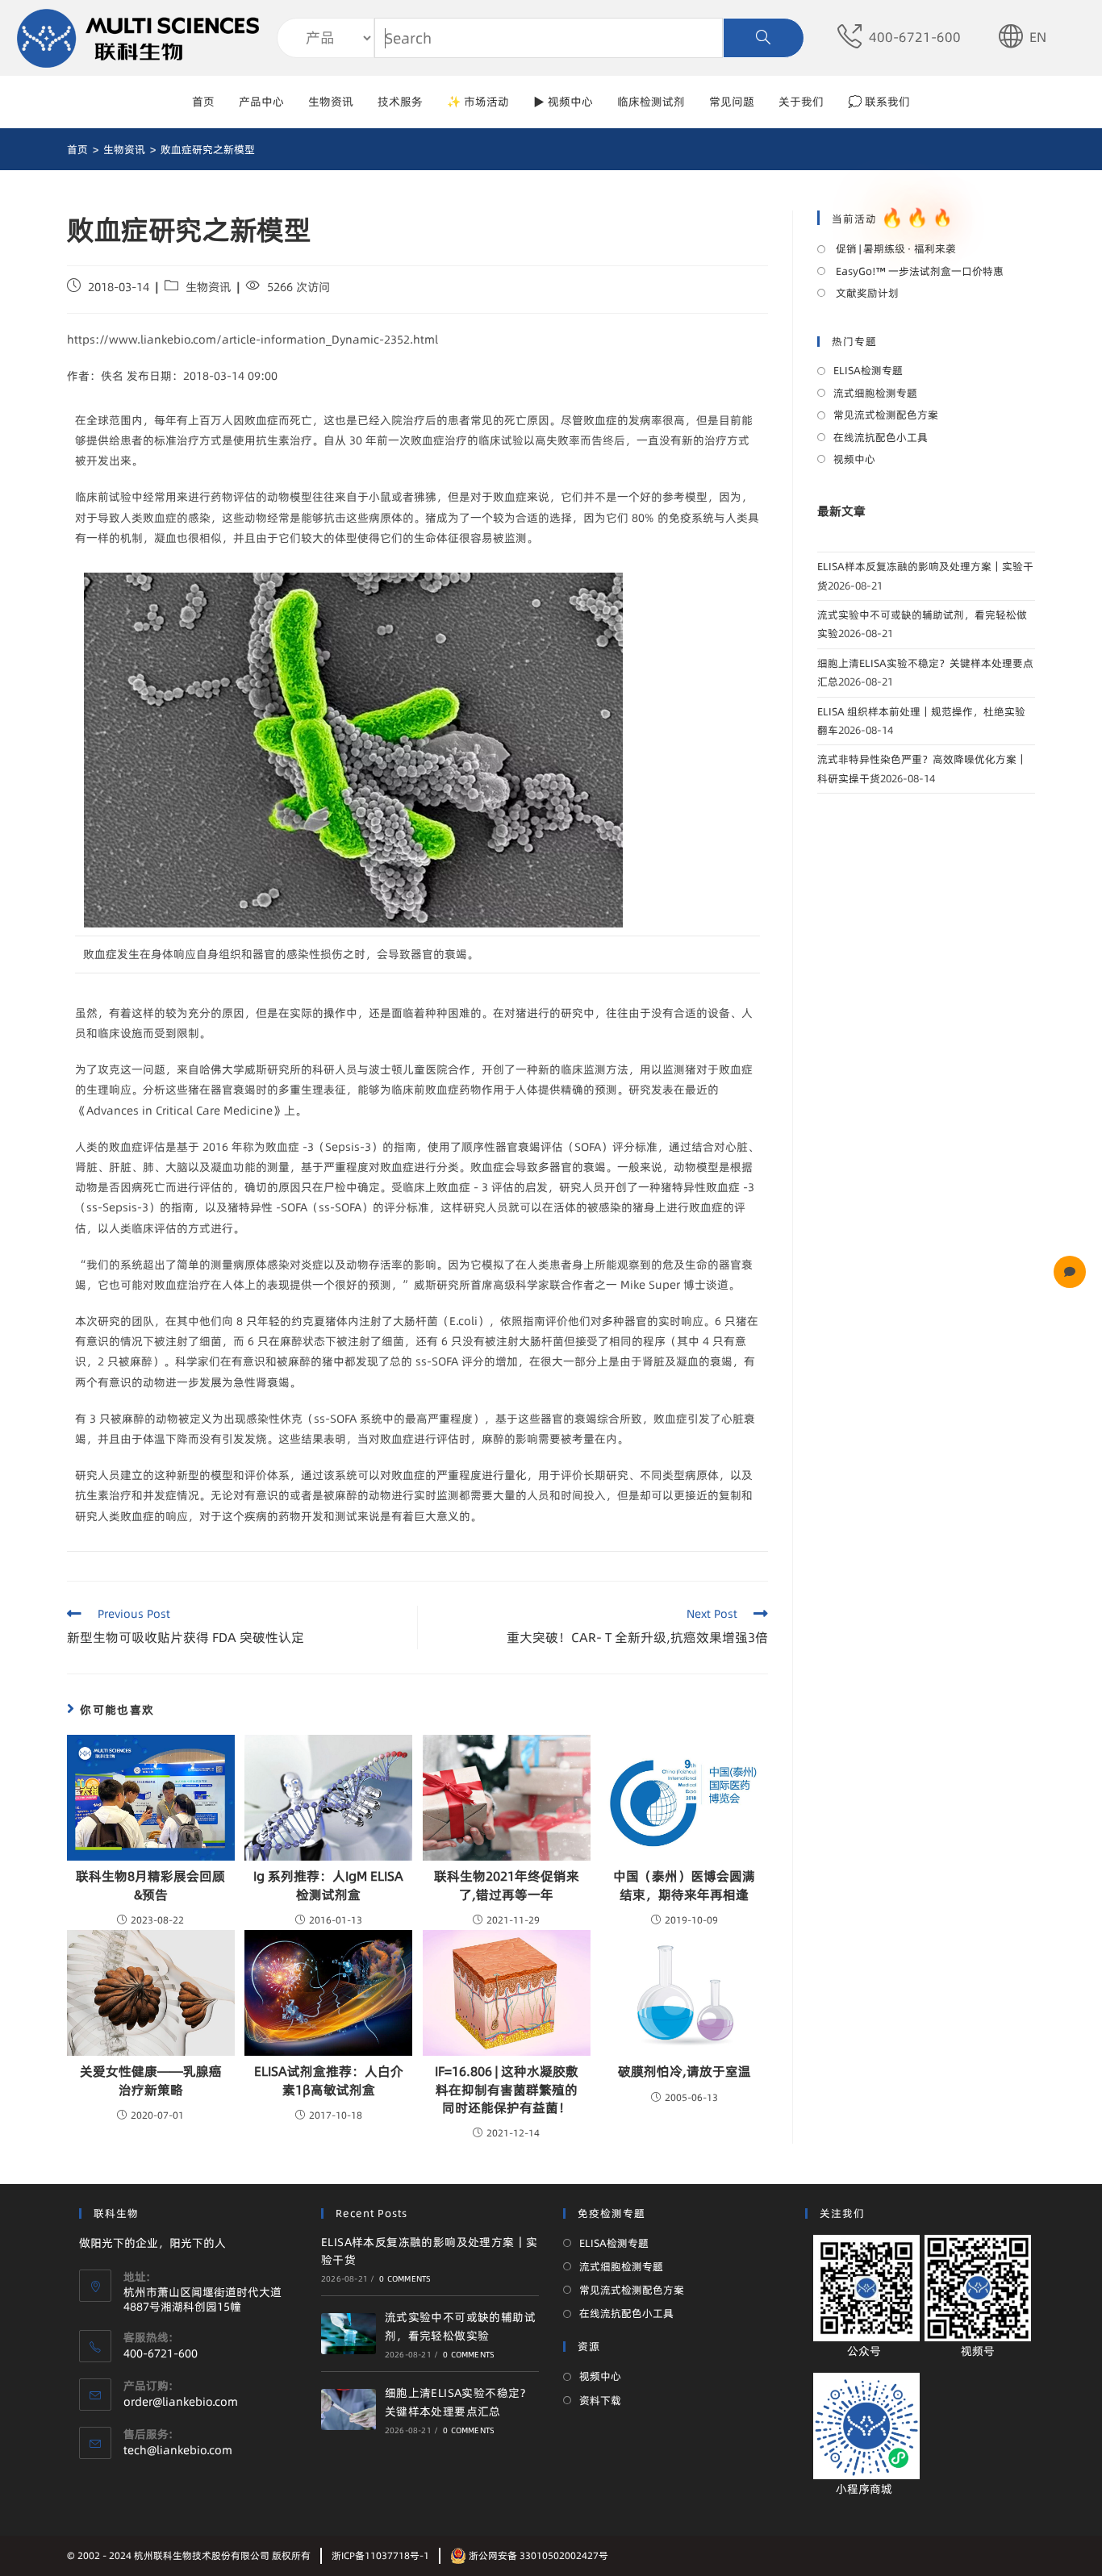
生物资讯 (331, 102)
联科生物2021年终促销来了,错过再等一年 (507, 1885)
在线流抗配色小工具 (881, 437)
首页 (203, 102)
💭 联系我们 (879, 102)
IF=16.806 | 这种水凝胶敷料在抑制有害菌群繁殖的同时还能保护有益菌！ (507, 2089)
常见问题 (732, 102)
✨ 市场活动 (478, 102)
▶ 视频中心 (563, 102)
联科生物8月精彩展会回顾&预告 (150, 1885)
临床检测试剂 (651, 102)
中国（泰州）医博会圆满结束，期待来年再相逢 (684, 1885)
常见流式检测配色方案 (886, 415)
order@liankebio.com (181, 2402)
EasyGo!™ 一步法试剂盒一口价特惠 (918, 271)
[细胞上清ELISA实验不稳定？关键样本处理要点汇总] (349, 2409)
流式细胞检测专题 (875, 393)
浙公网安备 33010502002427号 (537, 2555)
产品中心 (261, 102)
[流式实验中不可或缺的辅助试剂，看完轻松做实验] (349, 2334)
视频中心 (854, 459)
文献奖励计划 (866, 293)
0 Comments (405, 2278)
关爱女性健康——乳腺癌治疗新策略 (151, 2080)
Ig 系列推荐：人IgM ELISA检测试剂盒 (328, 1885)
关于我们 (801, 102)
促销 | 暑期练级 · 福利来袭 (895, 248)
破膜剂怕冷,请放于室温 (685, 2071)
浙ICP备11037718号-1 (380, 2555)
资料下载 (600, 2400)
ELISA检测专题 (868, 370)
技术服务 (400, 102)
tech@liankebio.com (178, 2450)
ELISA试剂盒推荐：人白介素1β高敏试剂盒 (329, 2080)
